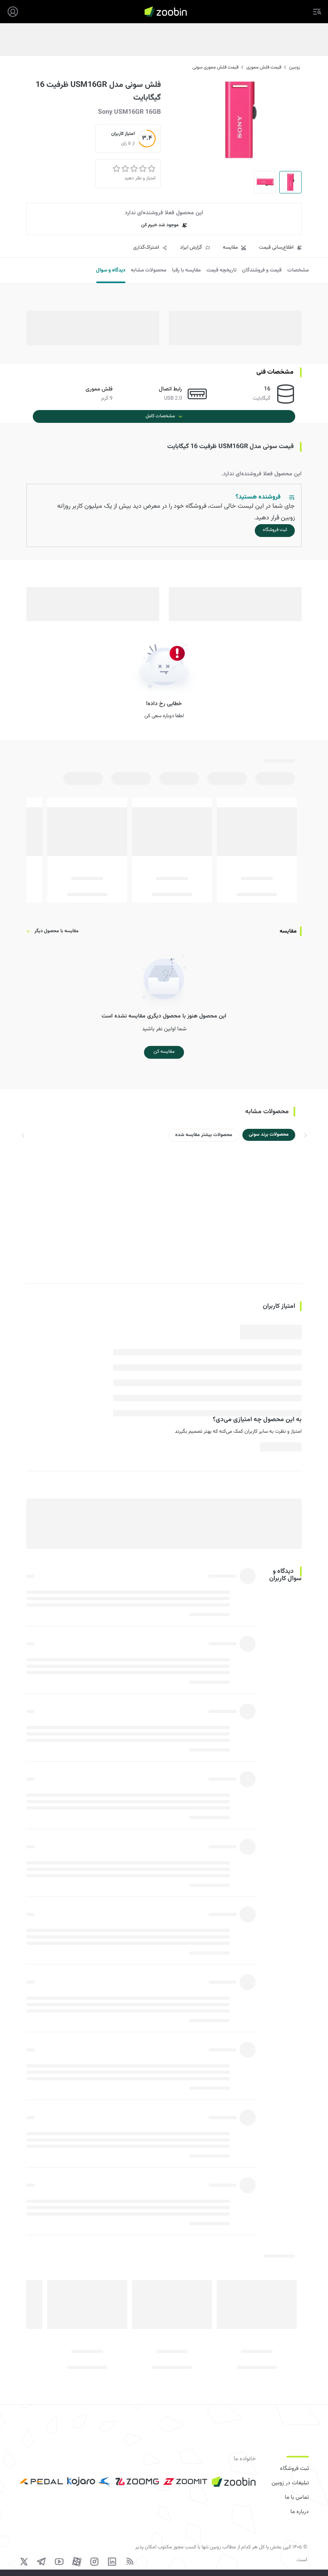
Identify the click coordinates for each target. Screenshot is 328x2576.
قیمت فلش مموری (264, 67)
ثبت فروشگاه (294, 2469)
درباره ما (300, 2512)
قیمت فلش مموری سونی (215, 67)
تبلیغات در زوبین (290, 2483)
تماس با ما (297, 2498)
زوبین (295, 67)
